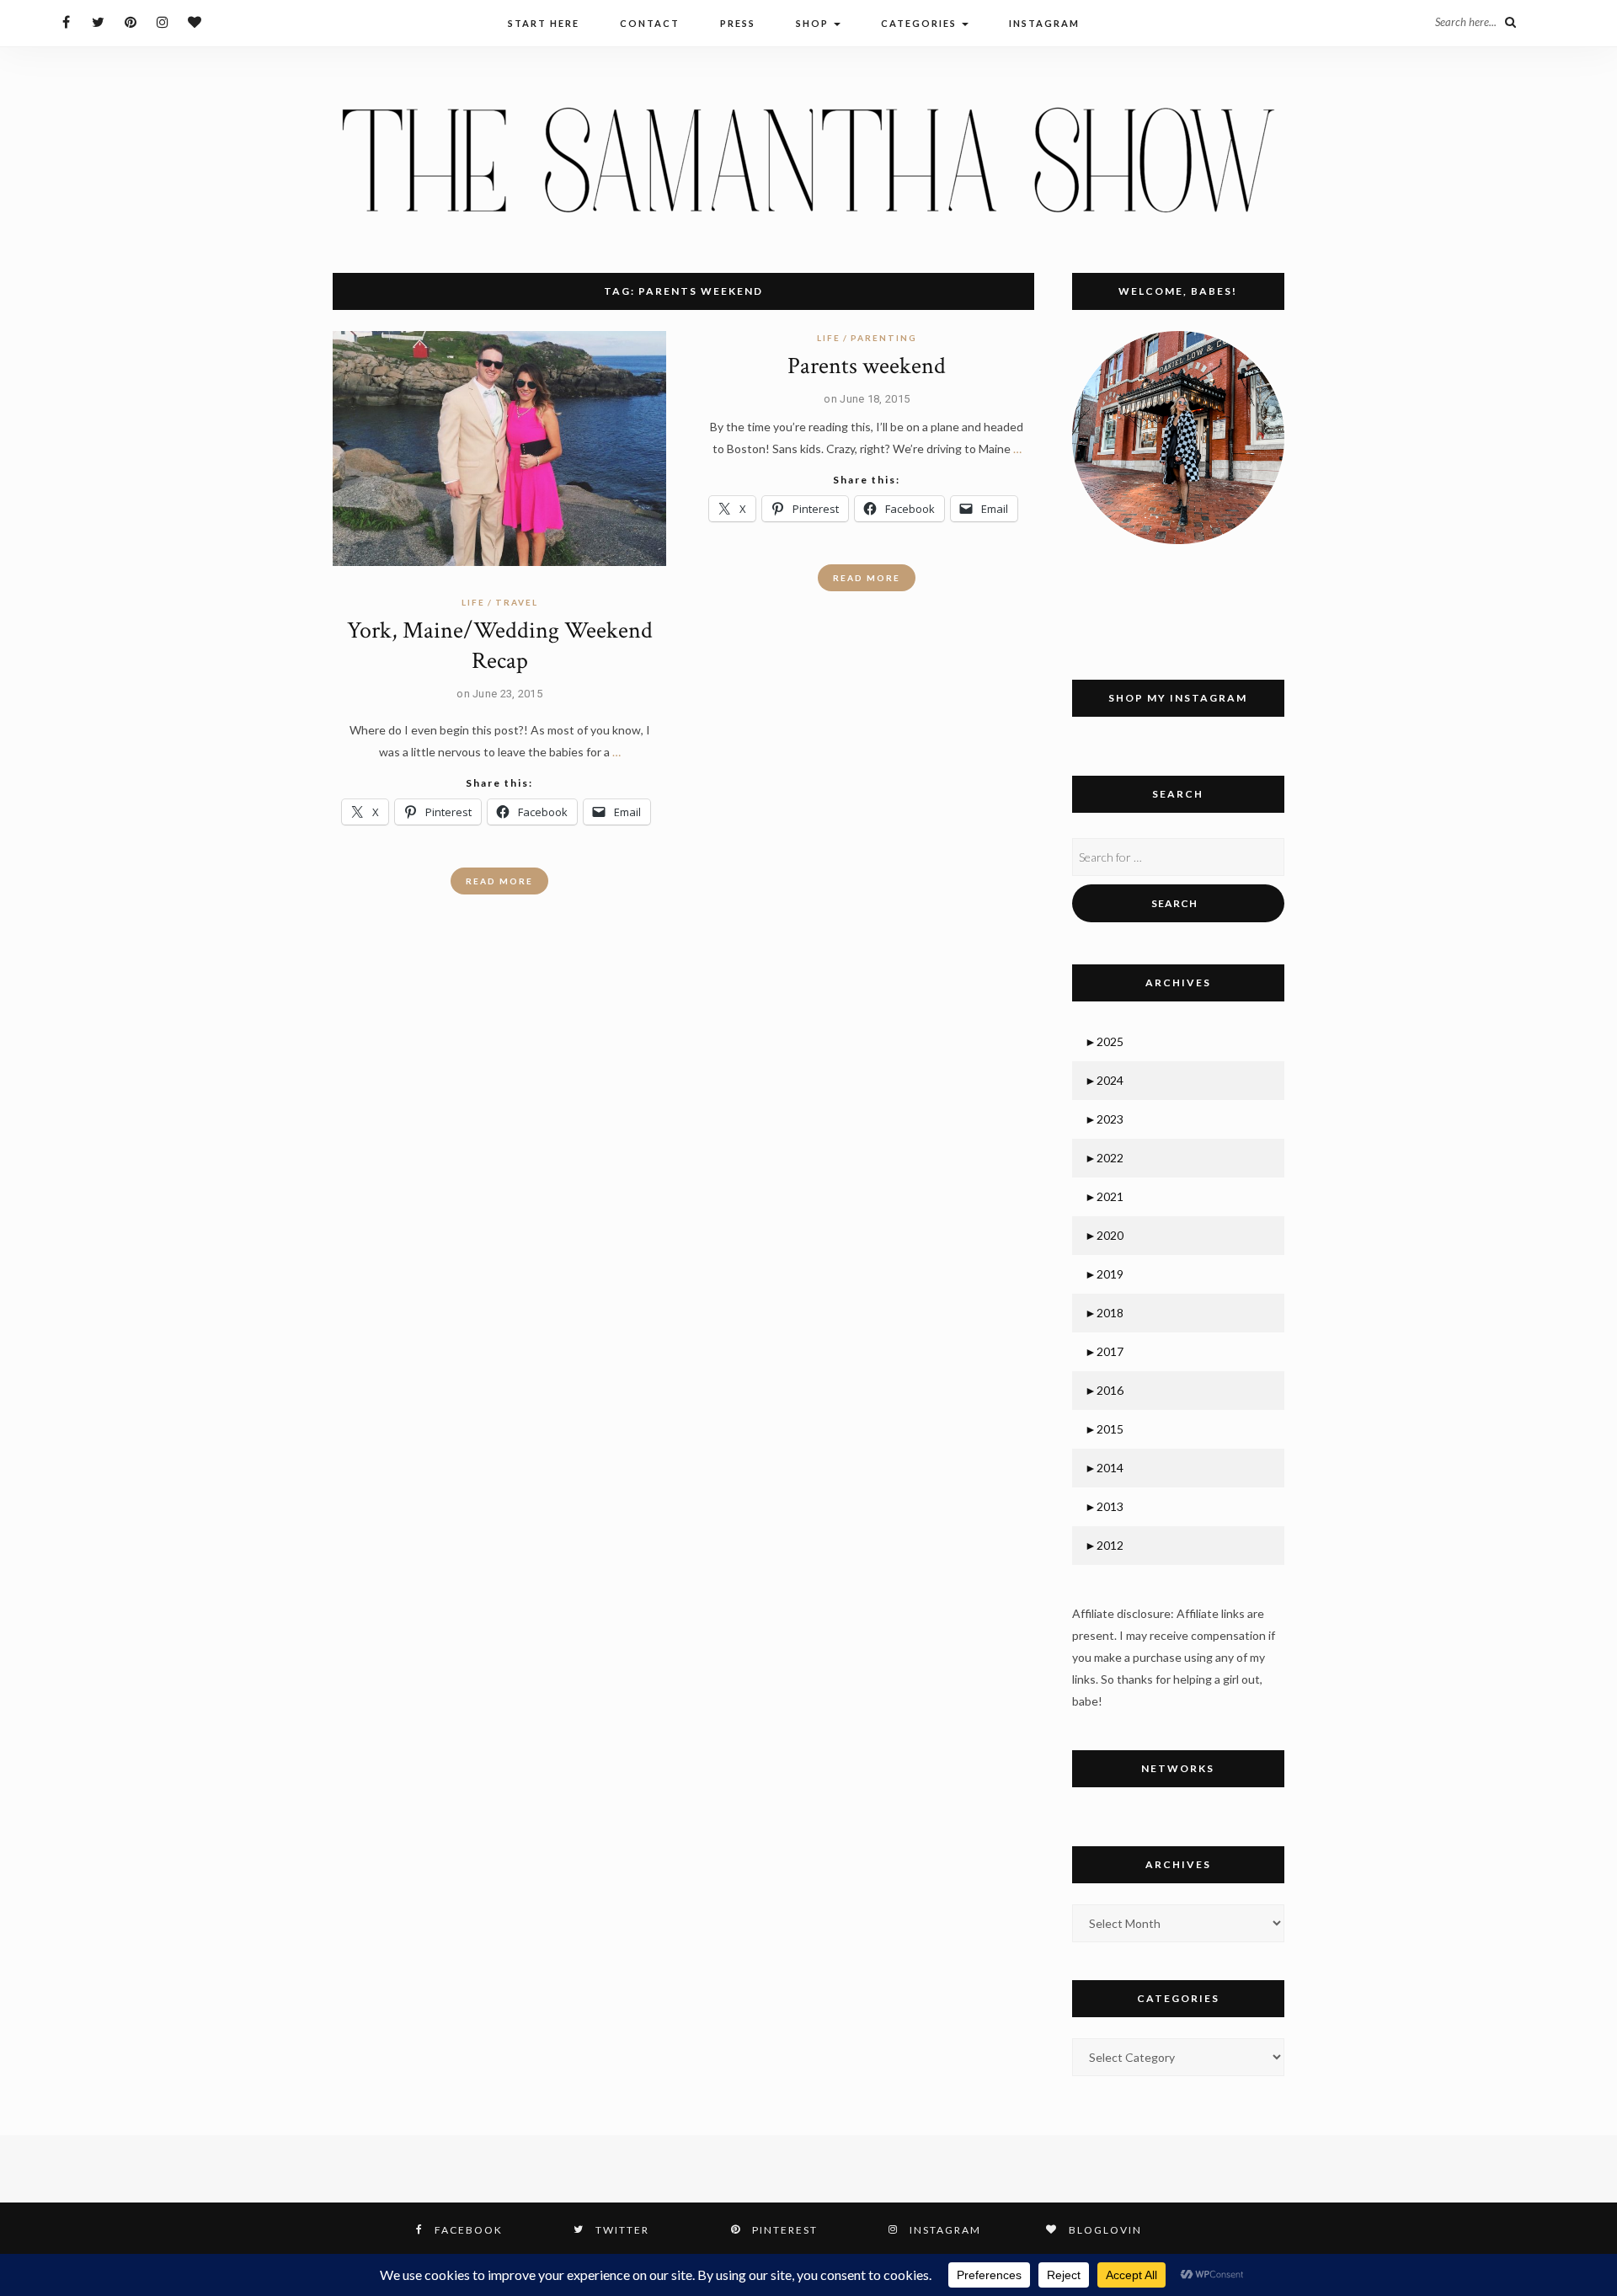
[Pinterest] (130, 21)
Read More (499, 881)
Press (738, 23)
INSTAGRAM (1044, 23)
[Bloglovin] (194, 21)
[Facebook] (66, 21)
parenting (884, 338)
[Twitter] (98, 21)
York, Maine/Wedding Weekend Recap (500, 646)
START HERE (544, 23)
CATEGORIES (921, 23)
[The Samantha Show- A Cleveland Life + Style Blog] (808, 159)
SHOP (814, 23)
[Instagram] (162, 21)
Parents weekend (867, 366)
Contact (650, 23)
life (473, 602)
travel (517, 602)
